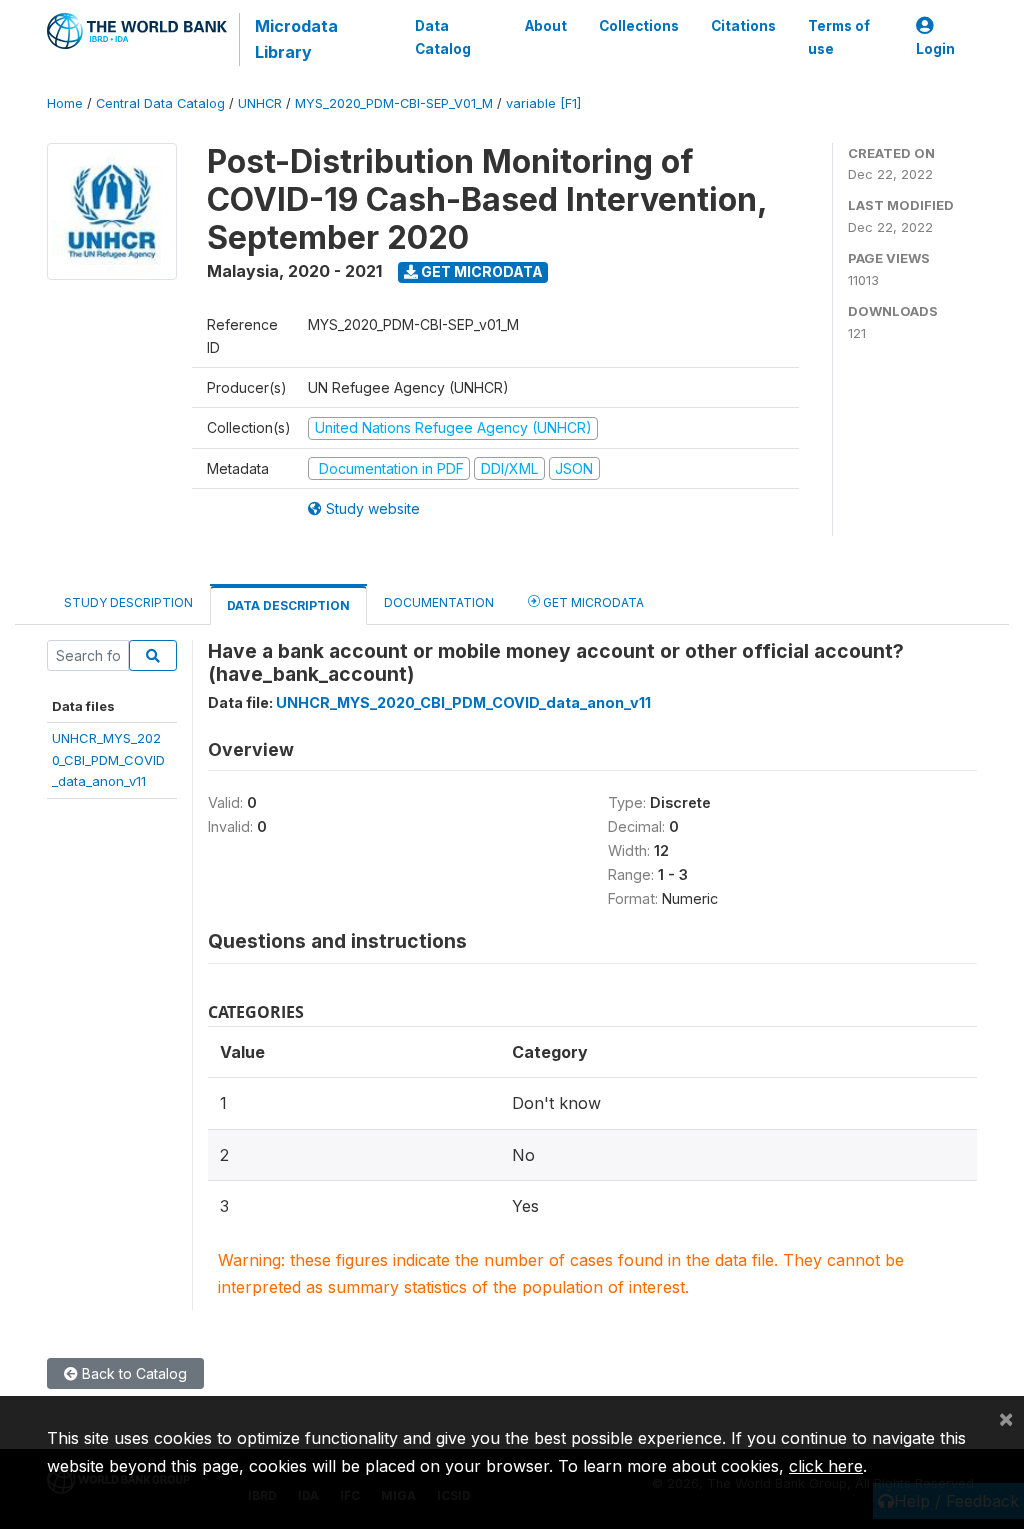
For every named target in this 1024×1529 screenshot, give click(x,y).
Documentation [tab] (439, 602)
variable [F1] (543, 103)
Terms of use (839, 37)
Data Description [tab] (288, 605)
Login (935, 49)
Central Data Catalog (160, 103)
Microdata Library (296, 39)
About (546, 26)
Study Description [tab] (128, 602)
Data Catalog (443, 37)
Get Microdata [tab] (592, 602)
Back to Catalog (132, 1373)
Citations (743, 26)
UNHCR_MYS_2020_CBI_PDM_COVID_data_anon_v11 (108, 759)
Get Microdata (480, 271)
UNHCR (260, 103)
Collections (639, 26)
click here (826, 1466)
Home (65, 103)
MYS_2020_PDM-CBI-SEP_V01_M (394, 103)
